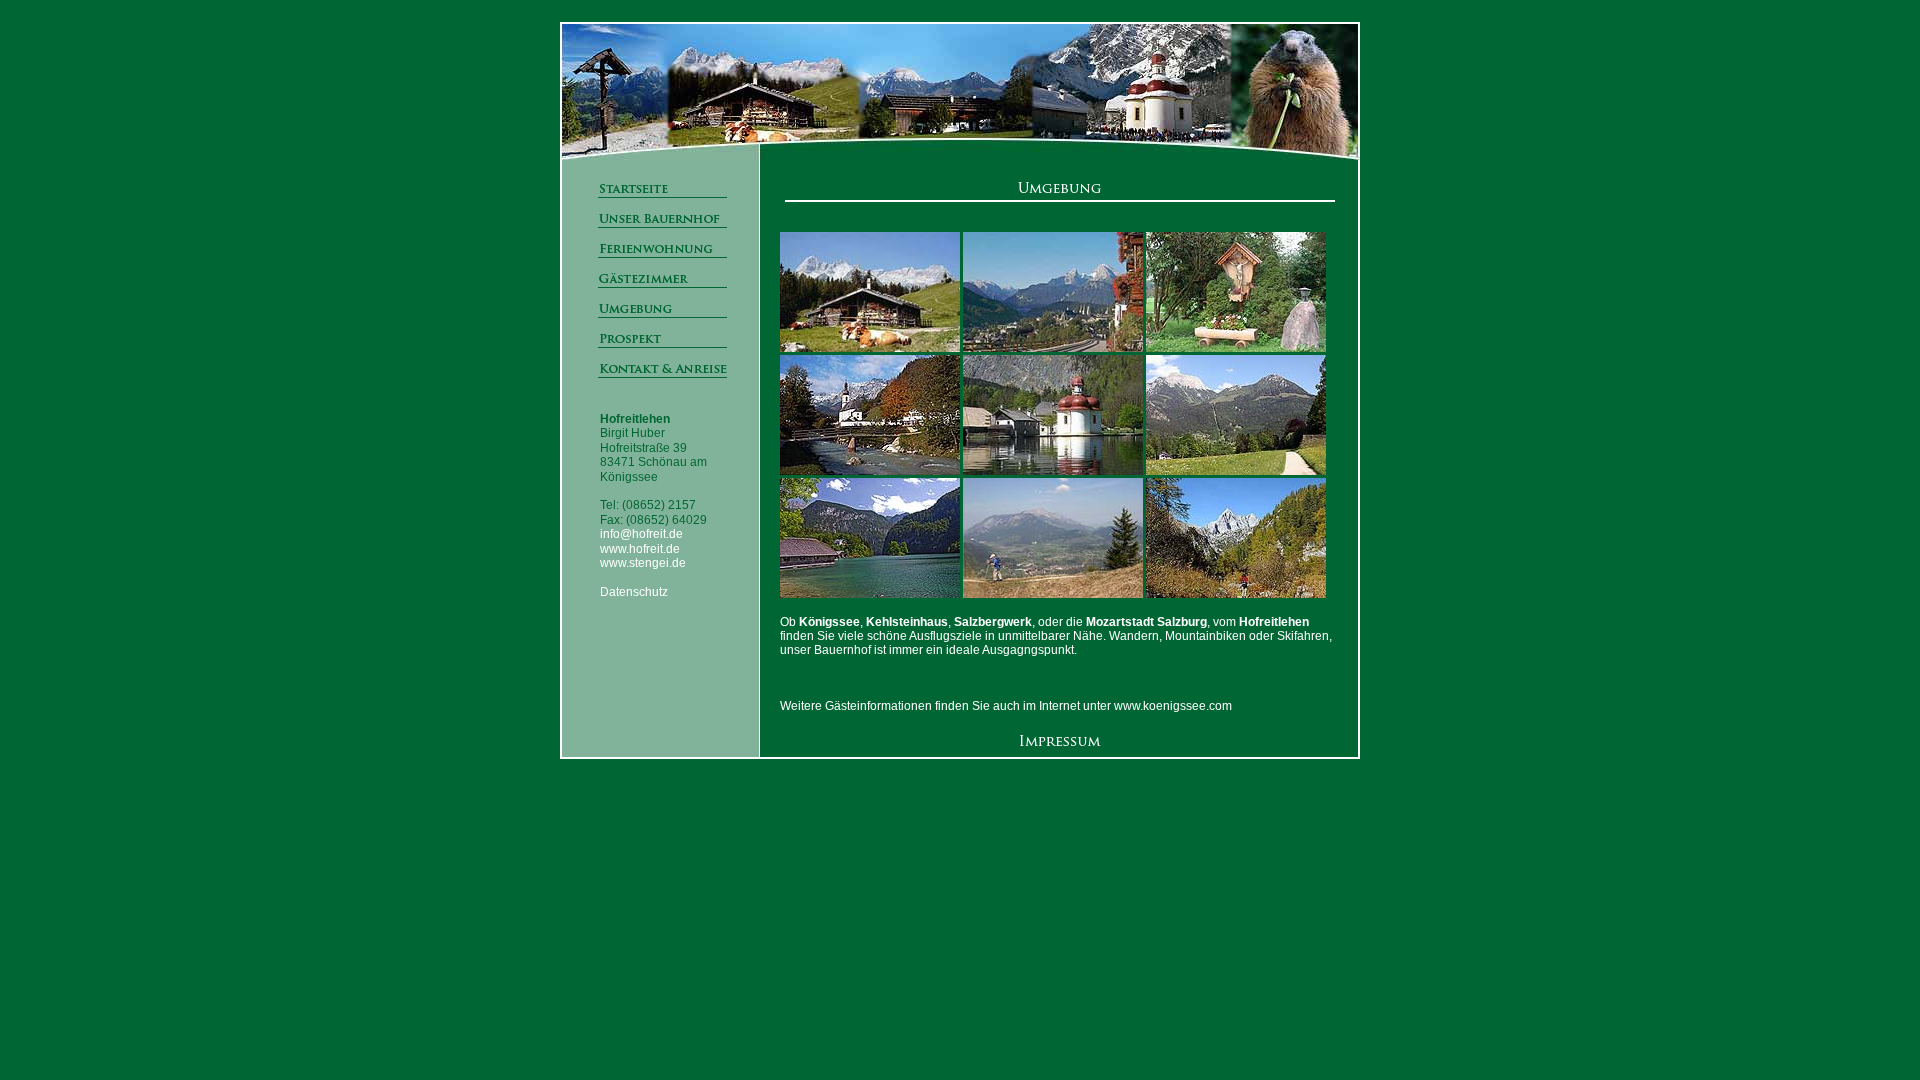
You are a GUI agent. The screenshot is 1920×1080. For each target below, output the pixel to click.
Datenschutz (634, 592)
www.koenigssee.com (1173, 706)
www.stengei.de (643, 563)
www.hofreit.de (640, 549)
